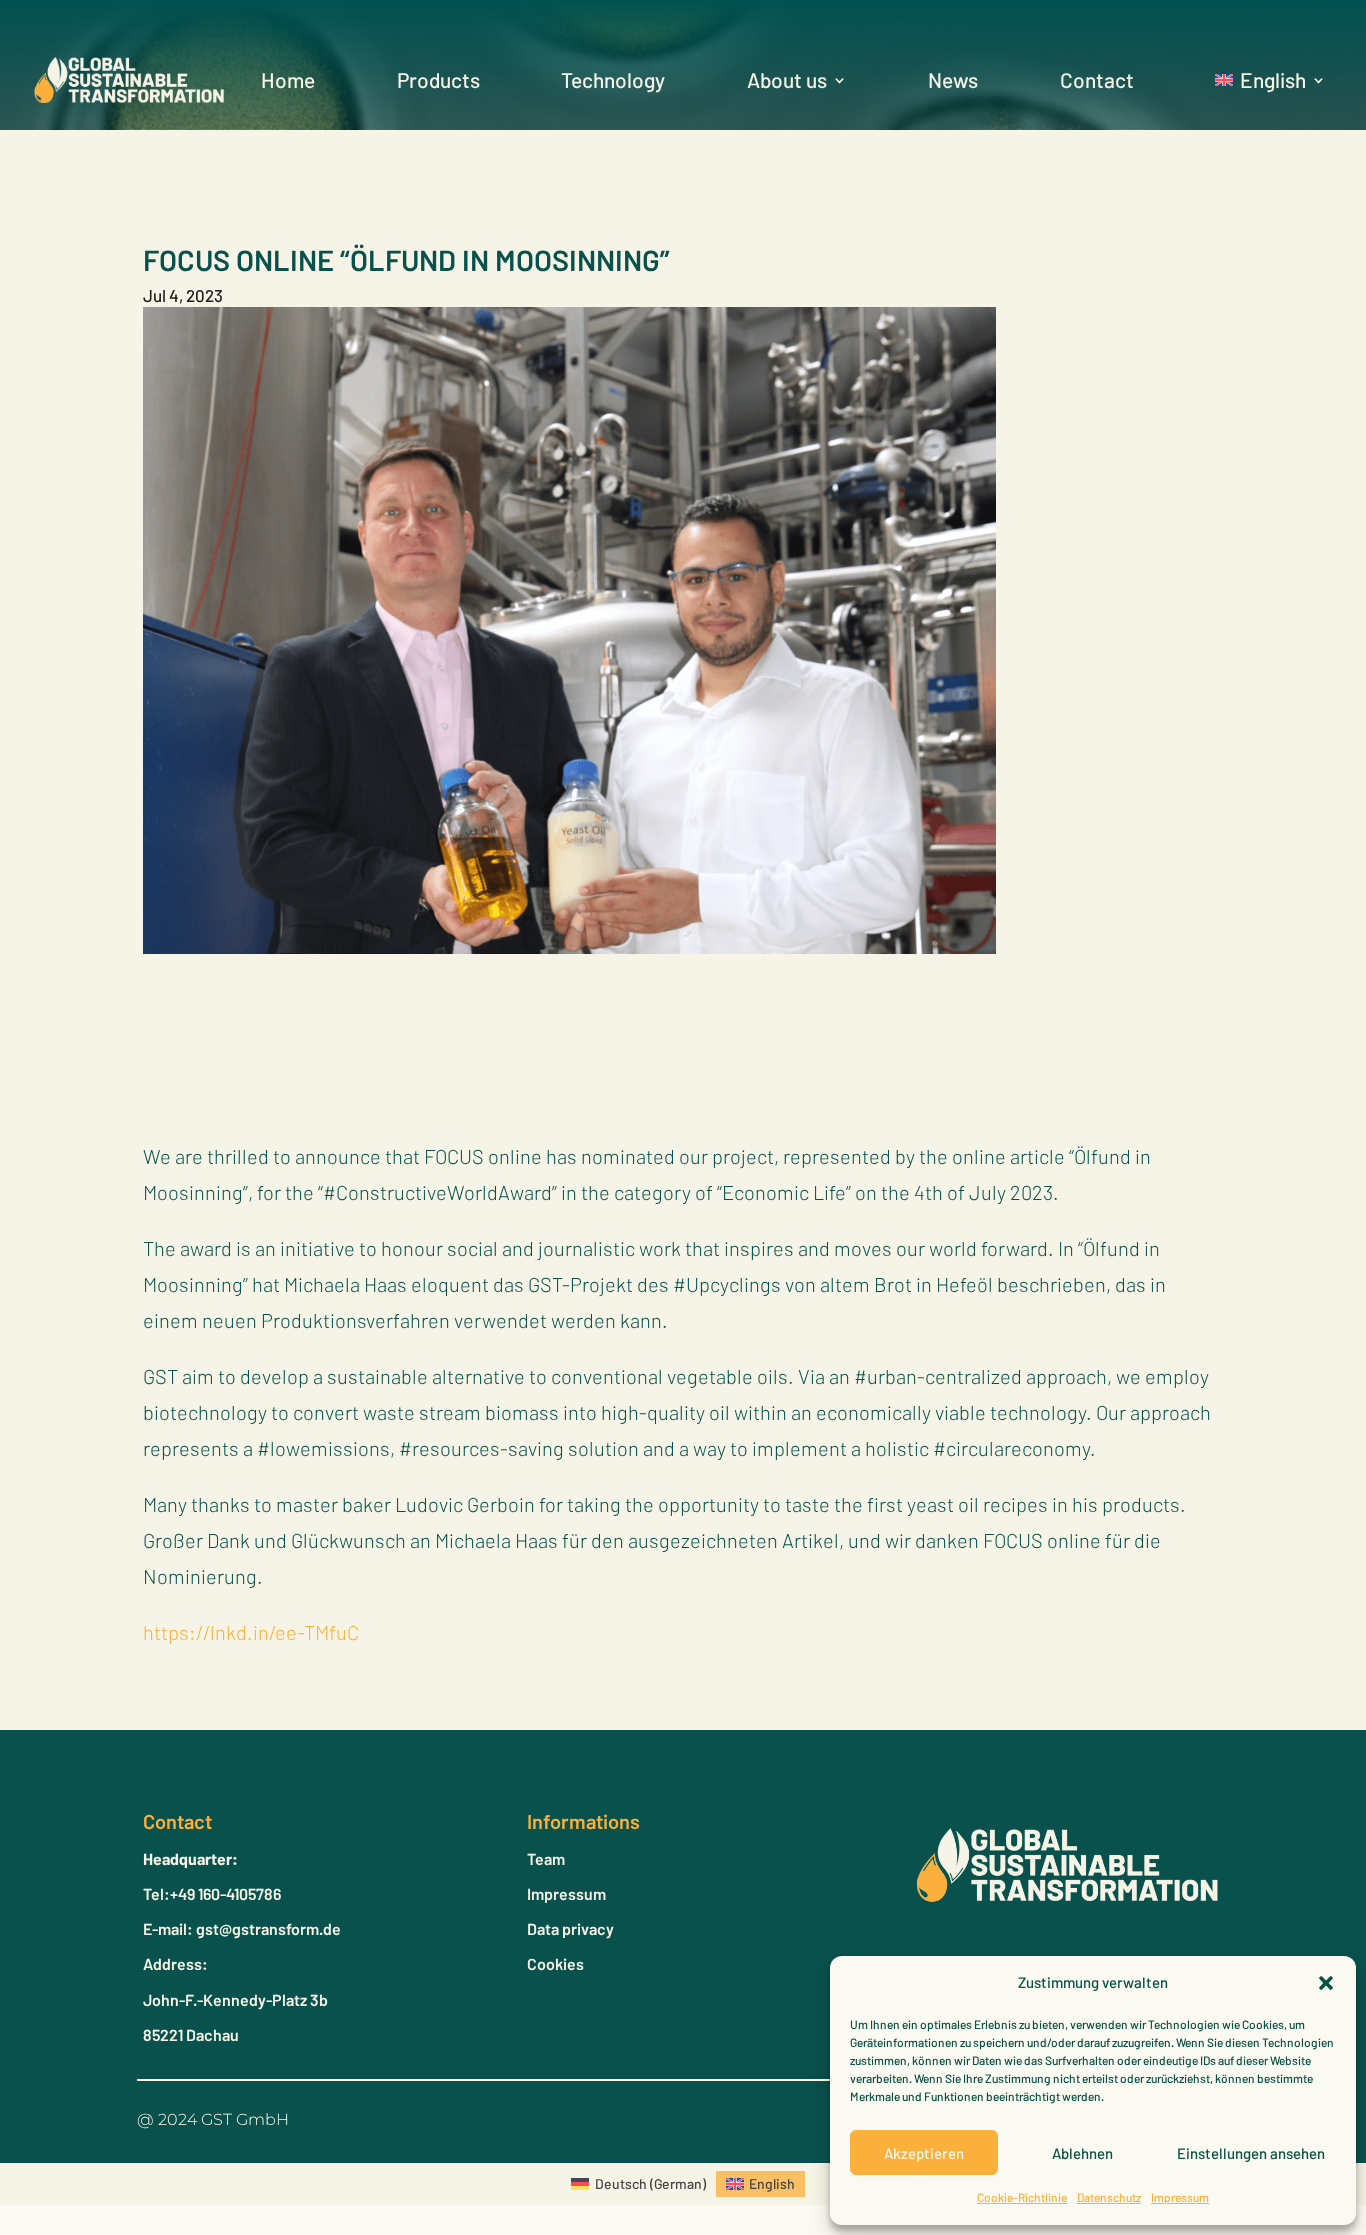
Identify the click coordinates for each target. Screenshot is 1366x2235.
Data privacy (570, 1928)
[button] (1326, 1983)
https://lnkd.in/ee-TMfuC (251, 1632)
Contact (1097, 79)
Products (438, 79)
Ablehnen (1082, 2153)
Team (546, 1858)
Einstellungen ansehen (1251, 2153)
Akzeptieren (924, 2153)
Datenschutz (1109, 2197)
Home (288, 79)
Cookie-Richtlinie (1022, 2197)
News (953, 79)
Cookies (555, 1963)
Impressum (1180, 2197)
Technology (613, 79)
